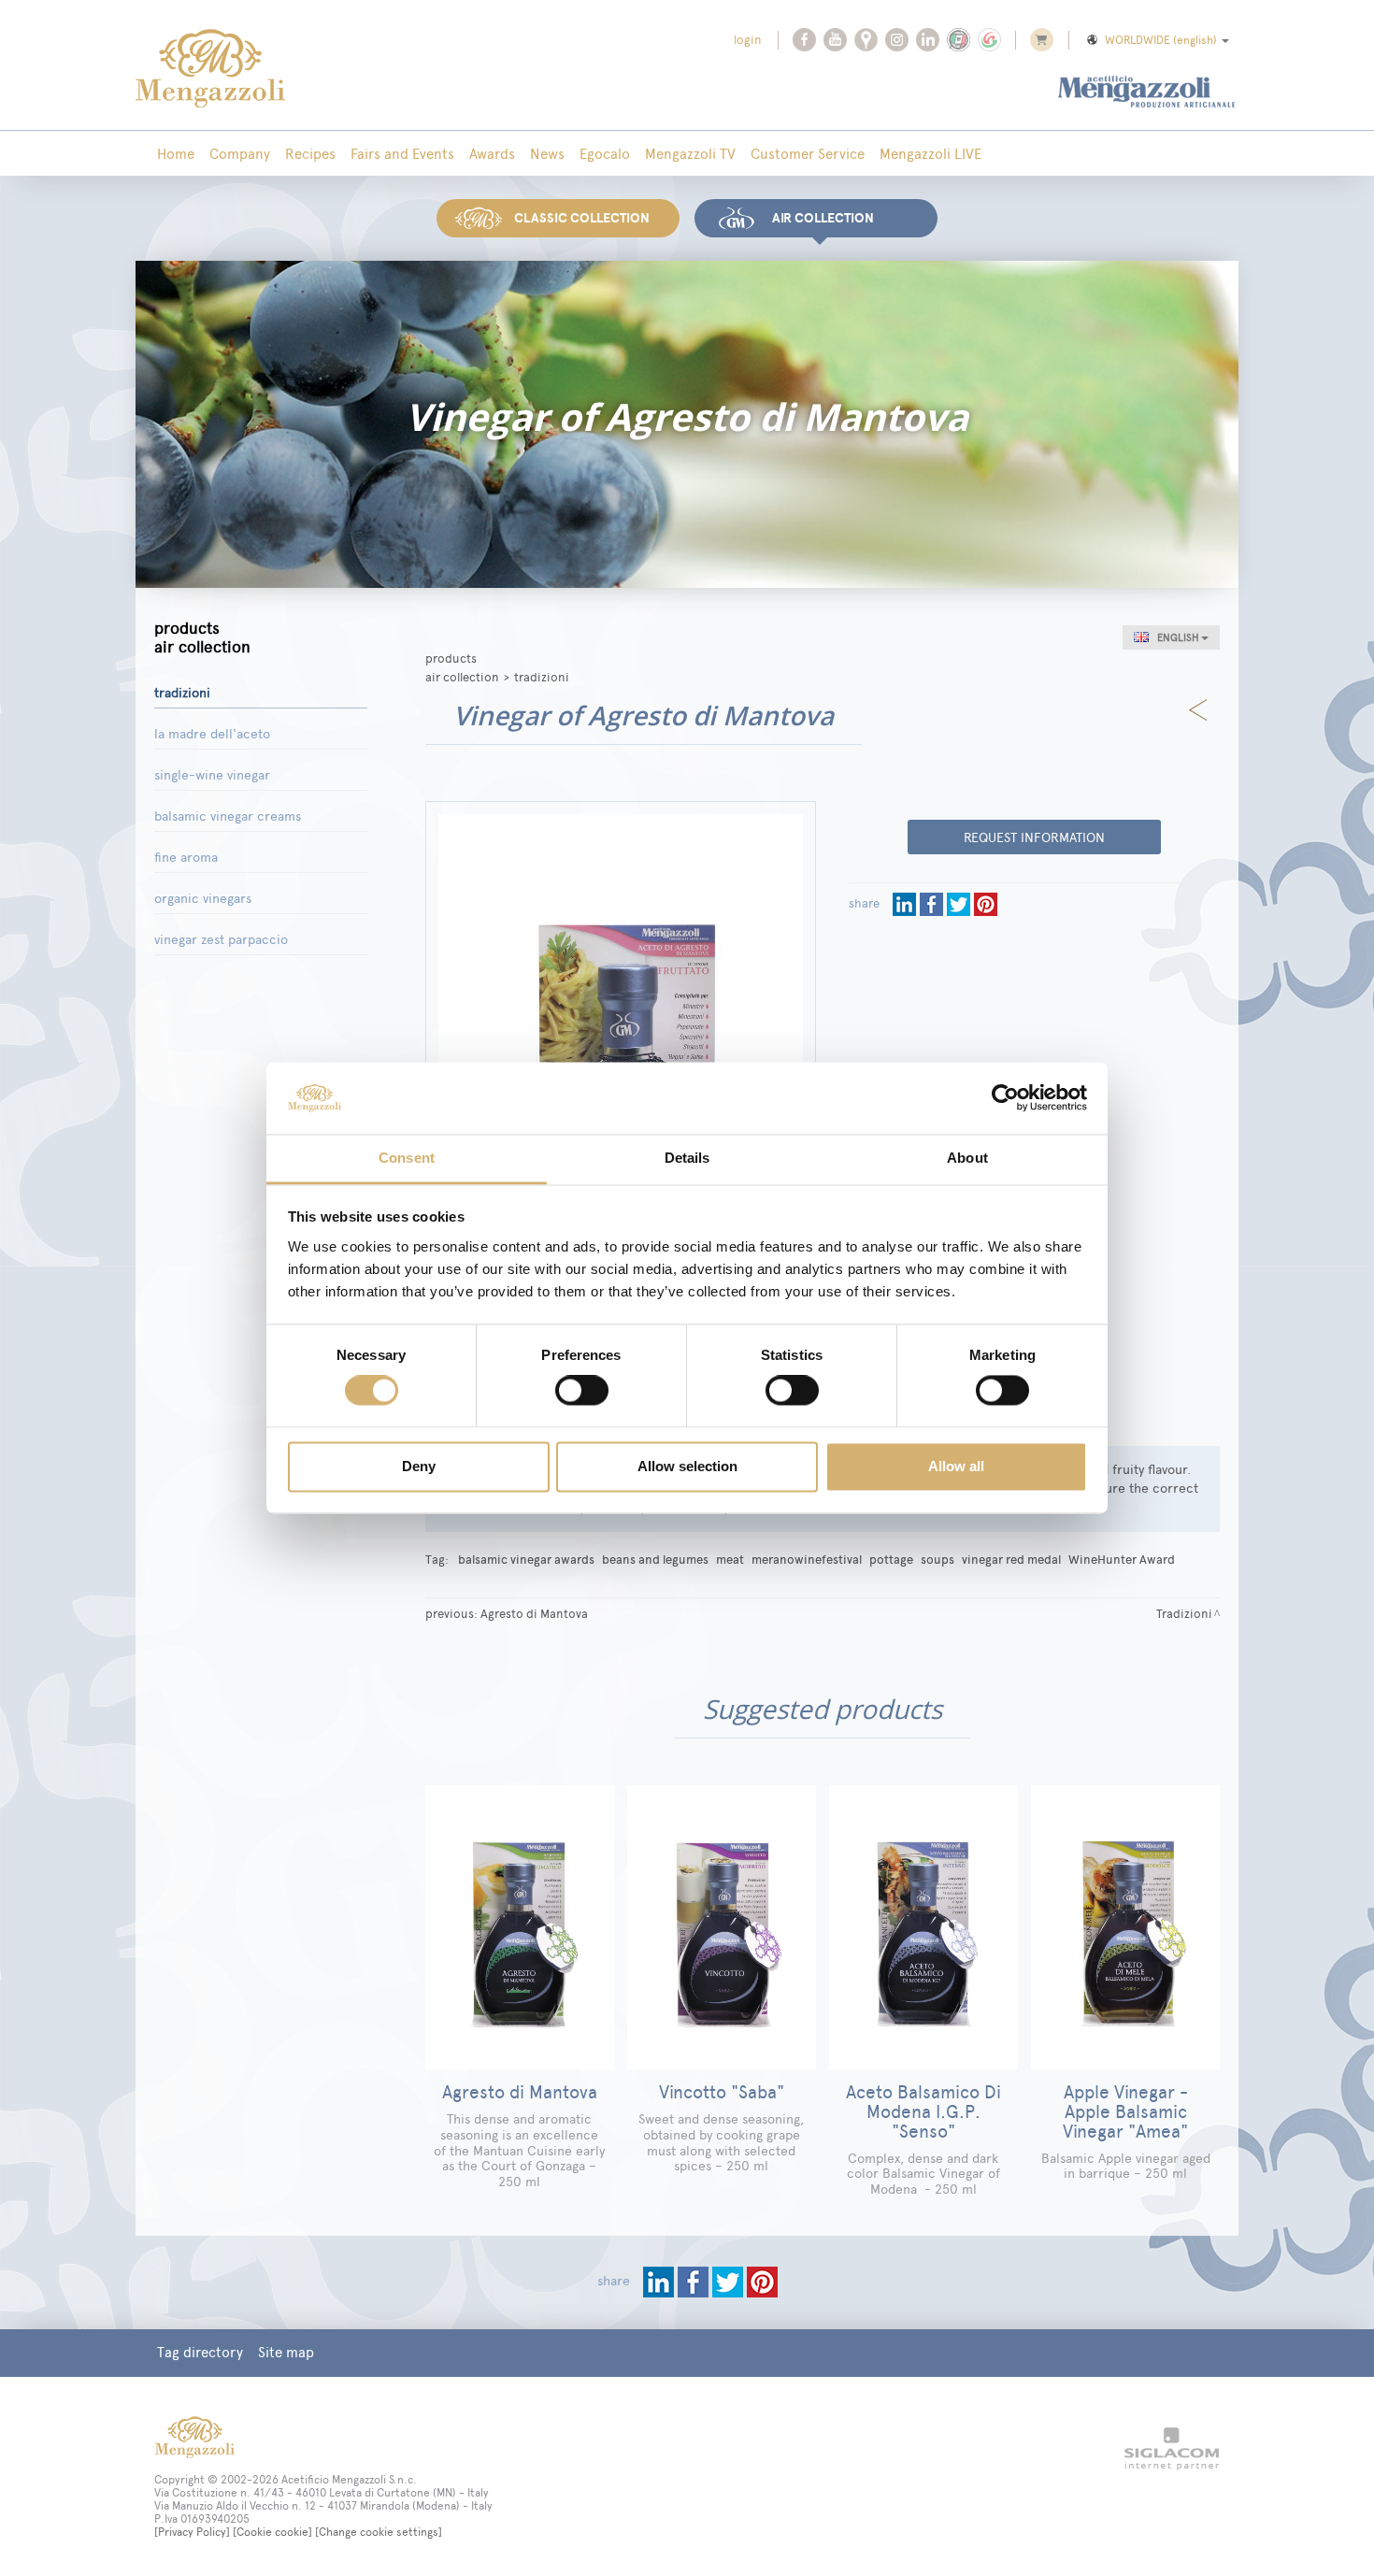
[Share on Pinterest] (986, 903)
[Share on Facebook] (933, 903)
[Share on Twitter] (960, 903)
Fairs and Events (402, 154)
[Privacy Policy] (192, 2532)
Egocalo (605, 154)
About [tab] (967, 1158)
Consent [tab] (407, 1158)
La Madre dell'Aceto (212, 734)
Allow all (956, 1466)
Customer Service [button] (808, 154)
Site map (286, 2352)
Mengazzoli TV (690, 154)
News (547, 154)
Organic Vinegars (203, 899)
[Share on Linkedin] (906, 903)
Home (176, 154)
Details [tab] (687, 1158)
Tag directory (200, 2352)
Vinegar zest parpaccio (221, 940)
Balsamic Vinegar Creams (228, 816)
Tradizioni (182, 693)
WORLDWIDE (1161, 40)
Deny (419, 1466)
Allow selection (687, 1466)
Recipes (310, 154)
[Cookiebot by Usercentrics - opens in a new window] (1005, 1098)
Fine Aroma (186, 858)
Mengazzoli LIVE (930, 154)
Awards (492, 154)
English (1177, 637)
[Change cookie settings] (379, 2532)
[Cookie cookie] (272, 2532)
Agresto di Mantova (534, 1613)
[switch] (582, 1391)
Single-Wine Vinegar (212, 775)
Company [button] (240, 154)
